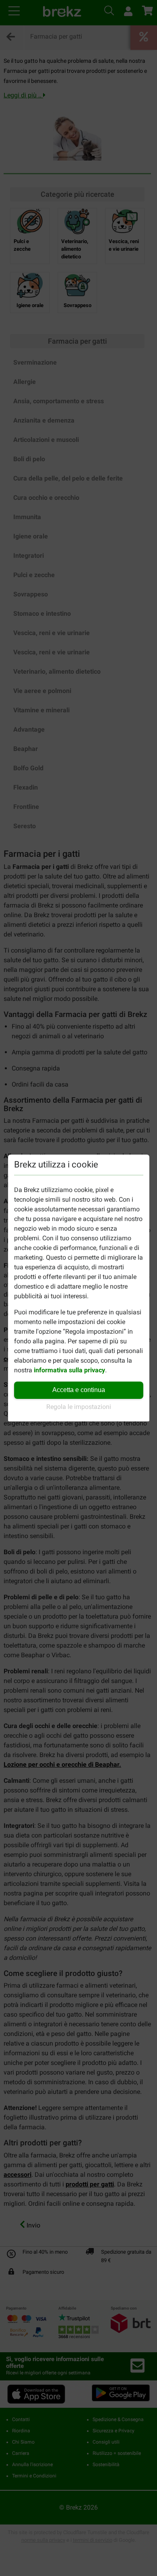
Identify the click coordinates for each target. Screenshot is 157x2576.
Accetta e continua (79, 1390)
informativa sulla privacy (69, 1370)
